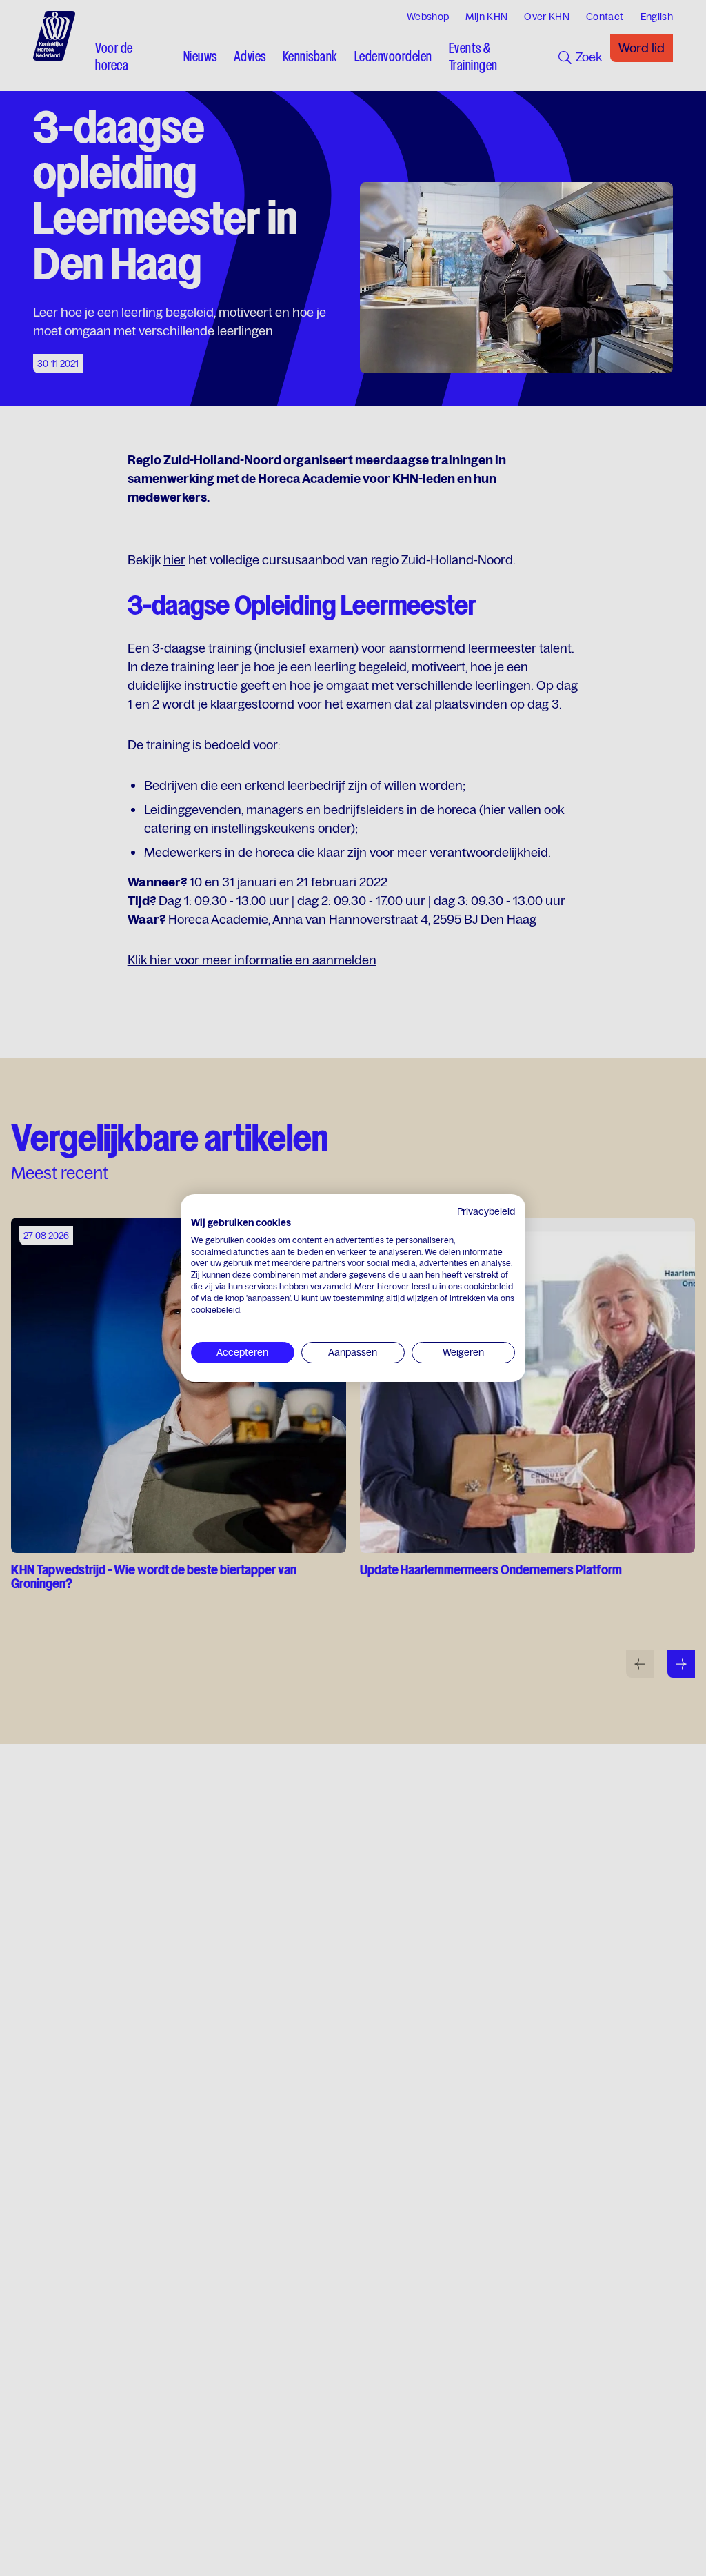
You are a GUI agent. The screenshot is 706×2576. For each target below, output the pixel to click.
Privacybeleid (486, 1211)
